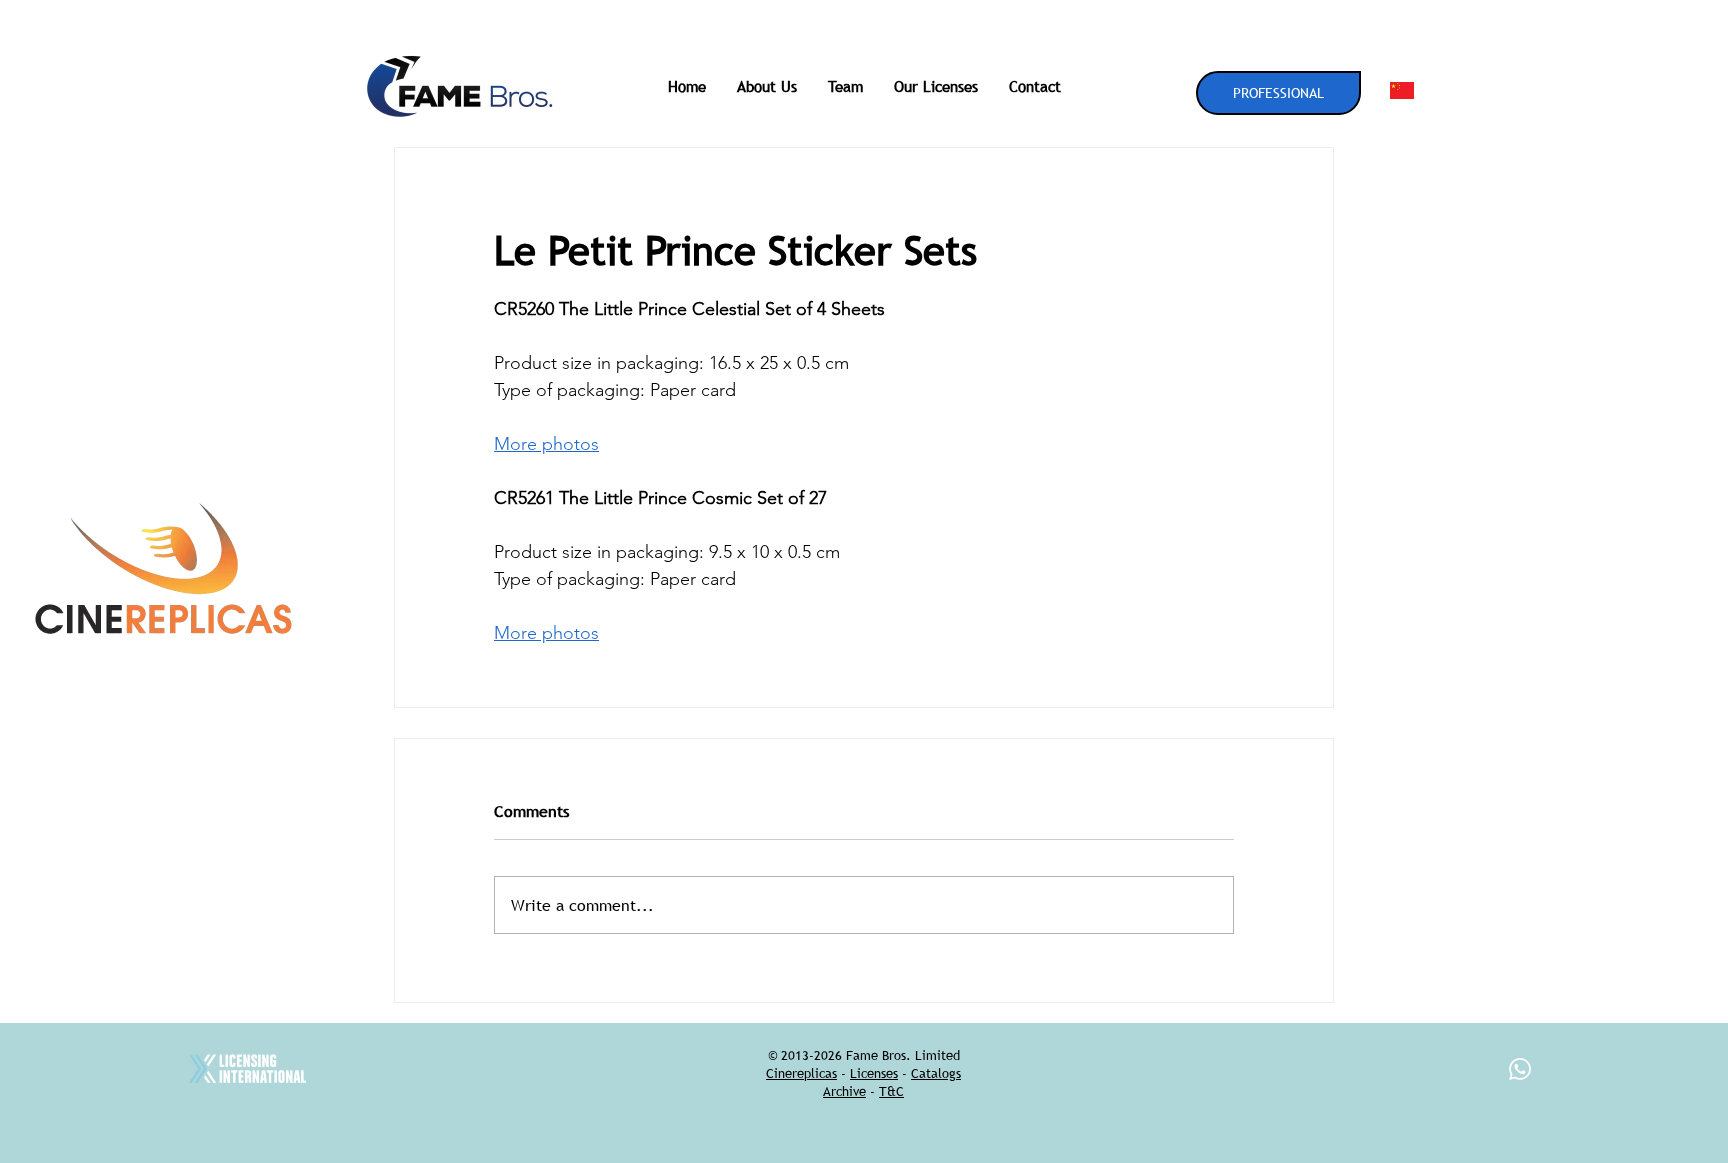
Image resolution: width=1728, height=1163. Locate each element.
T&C (891, 1091)
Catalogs (936, 1073)
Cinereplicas (801, 1073)
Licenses (874, 1073)
